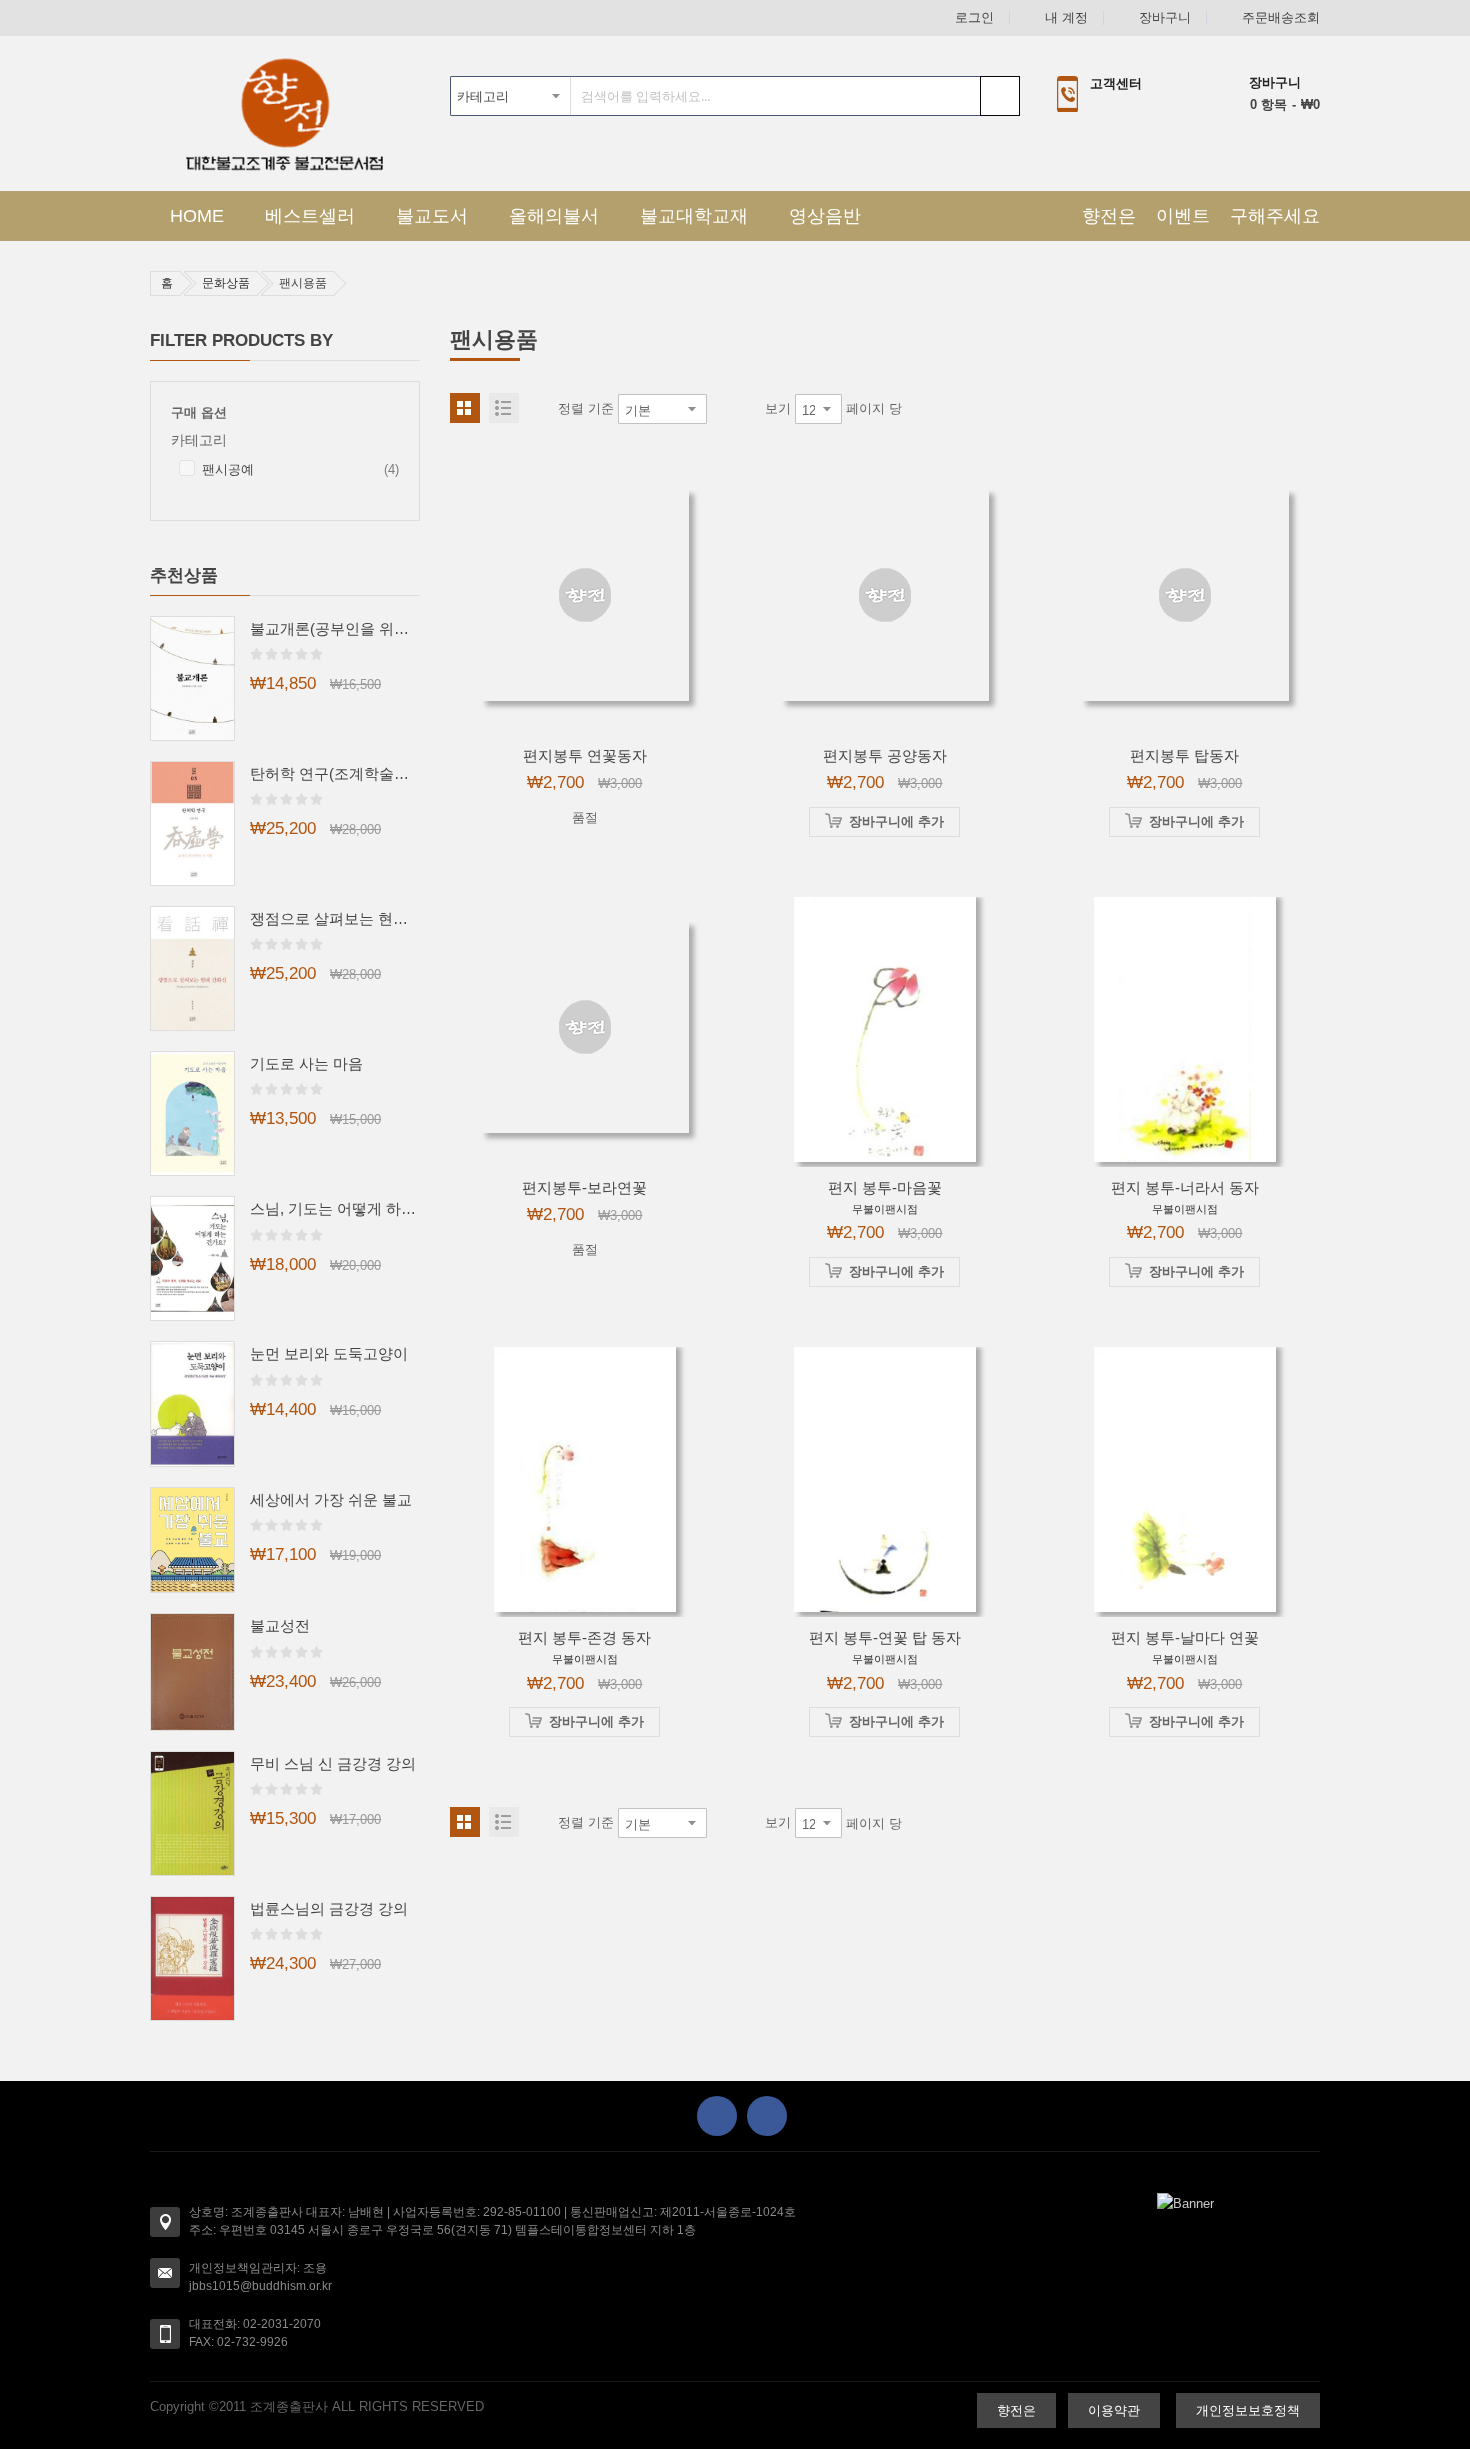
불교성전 (280, 1625)
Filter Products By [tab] (241, 340)
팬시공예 (300, 471)
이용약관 (1114, 2410)
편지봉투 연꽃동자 (585, 755)
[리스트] (504, 408)
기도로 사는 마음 (306, 1063)
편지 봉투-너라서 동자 (1185, 1187)
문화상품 (226, 283)
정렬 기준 (586, 408)
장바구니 (1165, 17)
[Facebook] (717, 2116)
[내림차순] (721, 409)
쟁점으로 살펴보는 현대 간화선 (335, 918)
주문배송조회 (1281, 17)
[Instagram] (767, 2116)
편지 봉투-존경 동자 (584, 1637)
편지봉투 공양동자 (885, 755)
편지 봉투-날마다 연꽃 (1185, 1637)
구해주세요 (1275, 216)
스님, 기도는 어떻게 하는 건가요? (335, 1208)
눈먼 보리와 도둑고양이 (329, 1353)
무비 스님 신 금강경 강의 (333, 1763)
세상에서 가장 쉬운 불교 (331, 1499)
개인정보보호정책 (1248, 2410)
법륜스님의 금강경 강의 (329, 1908)
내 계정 (1066, 17)
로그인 (974, 17)
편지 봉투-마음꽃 (885, 1187)
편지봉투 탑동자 (1184, 755)
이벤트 (1183, 216)
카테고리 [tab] (199, 440)
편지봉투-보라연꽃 (584, 1187)
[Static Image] (1185, 2203)
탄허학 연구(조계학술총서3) (335, 773)
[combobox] (735, 96)
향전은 (1109, 216)
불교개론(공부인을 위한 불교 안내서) (335, 628)
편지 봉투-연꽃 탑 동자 (885, 1637)
